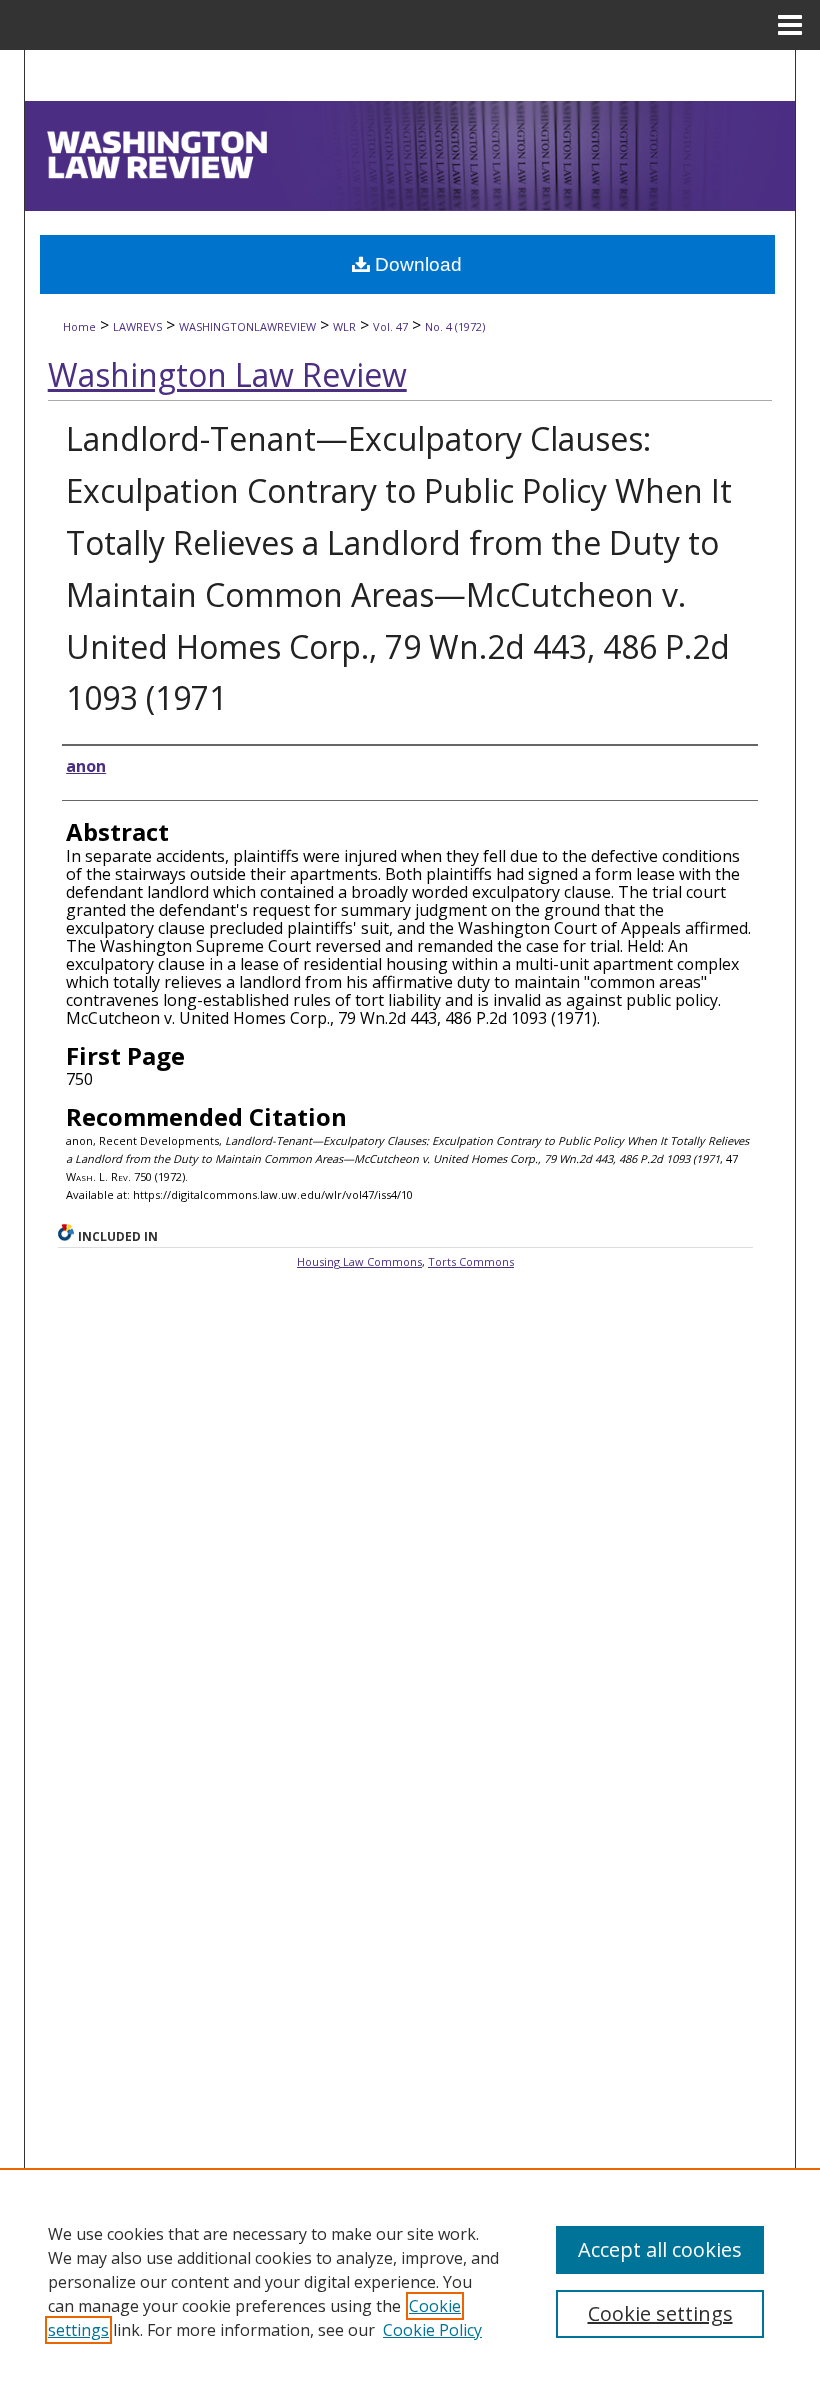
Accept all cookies (660, 2249)
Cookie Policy (432, 2330)
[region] (410, 2281)
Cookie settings (660, 2313)
